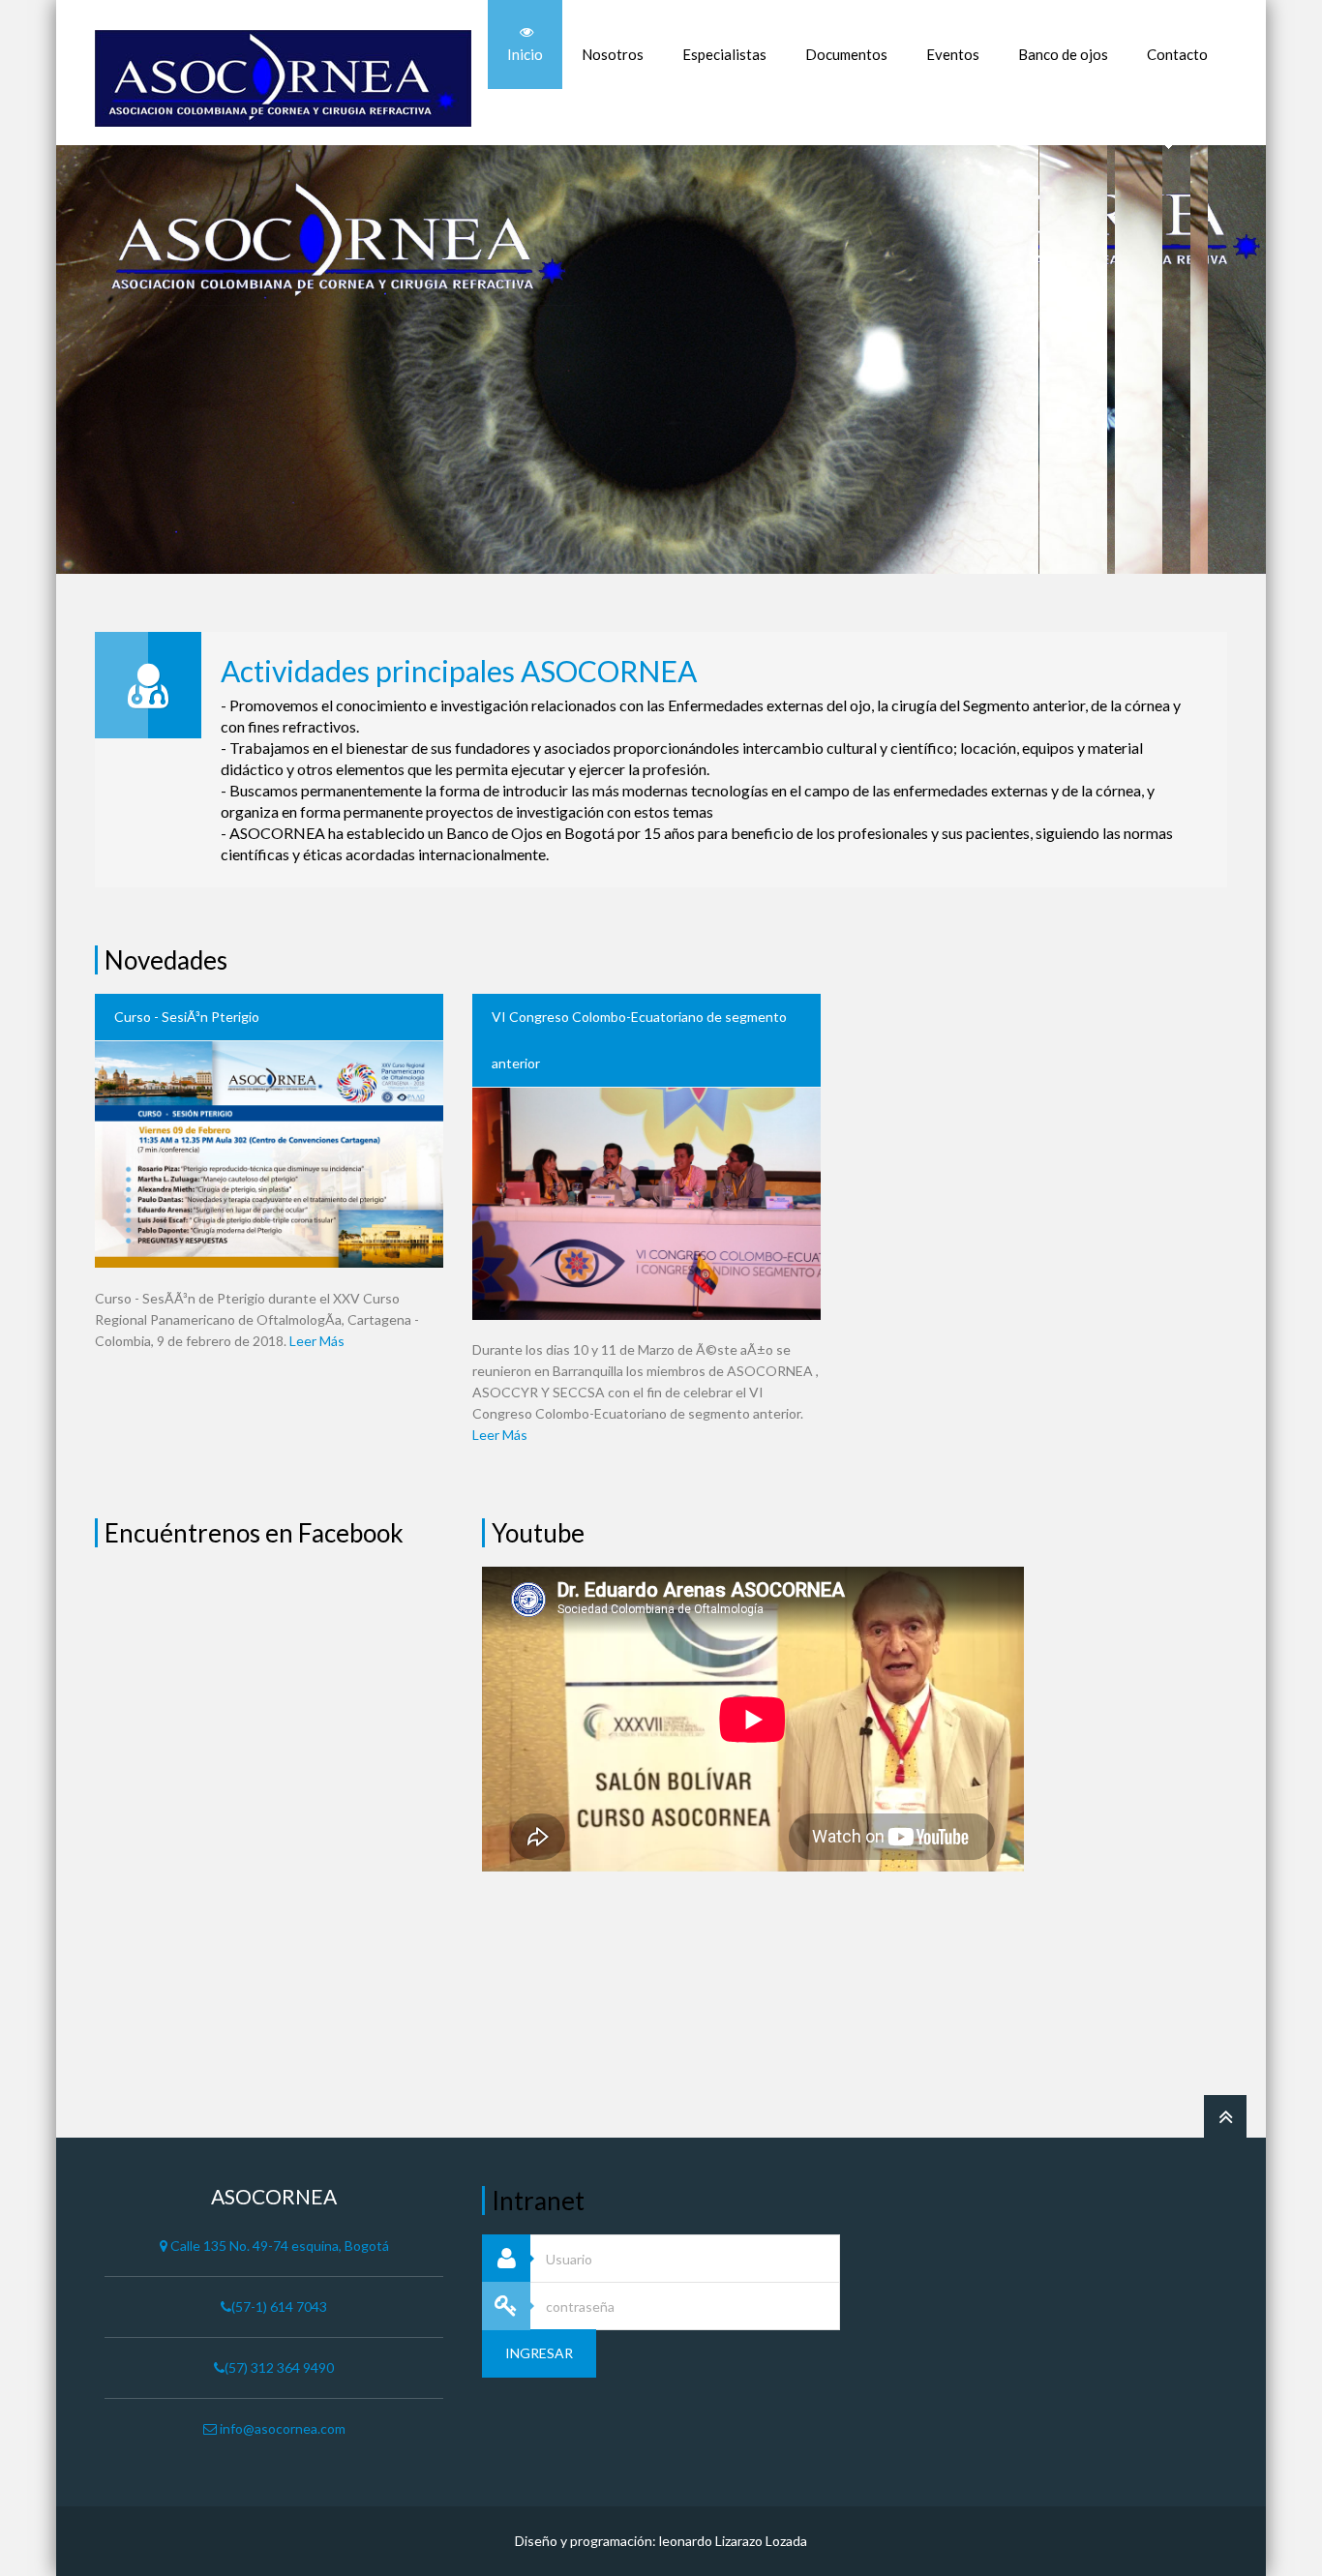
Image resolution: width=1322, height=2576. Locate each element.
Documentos (846, 54)
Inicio (525, 54)
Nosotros (613, 54)
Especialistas (724, 54)
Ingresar (539, 2353)
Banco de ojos (1063, 54)
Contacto (1177, 54)
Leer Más (317, 1341)
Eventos (953, 54)
